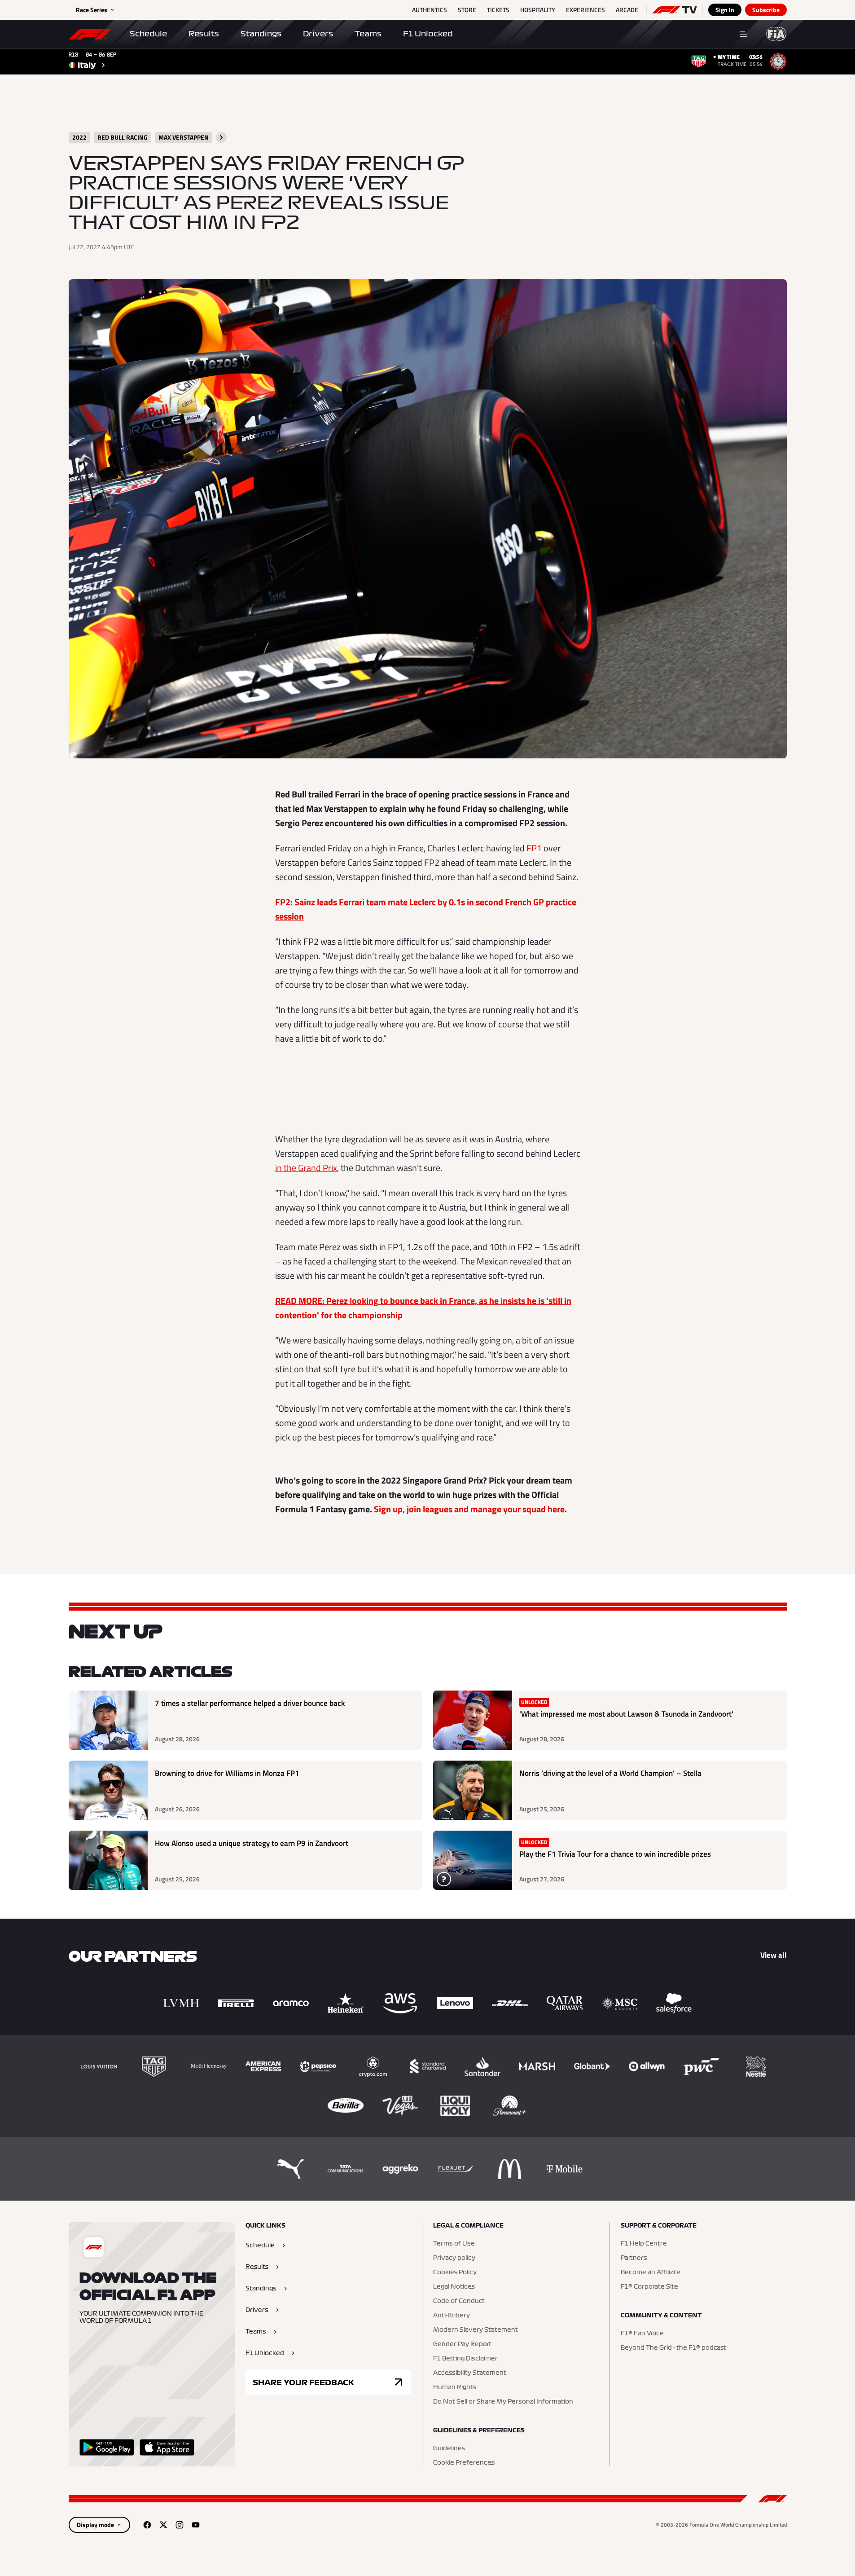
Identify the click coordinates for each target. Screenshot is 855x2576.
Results (204, 34)
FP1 (534, 848)
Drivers (318, 34)
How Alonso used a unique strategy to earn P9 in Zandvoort (252, 1843)
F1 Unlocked (428, 34)
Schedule (148, 34)
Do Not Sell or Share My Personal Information (503, 2402)
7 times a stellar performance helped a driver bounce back (250, 1703)
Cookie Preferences (464, 2463)
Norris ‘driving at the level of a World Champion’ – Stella (610, 1773)
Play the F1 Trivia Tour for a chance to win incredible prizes (615, 1854)
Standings (261, 34)
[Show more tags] (221, 137)
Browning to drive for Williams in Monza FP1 (227, 1773)
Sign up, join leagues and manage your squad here (469, 1509)
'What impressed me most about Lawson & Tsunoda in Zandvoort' (626, 1714)
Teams (368, 34)
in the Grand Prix (306, 1168)
